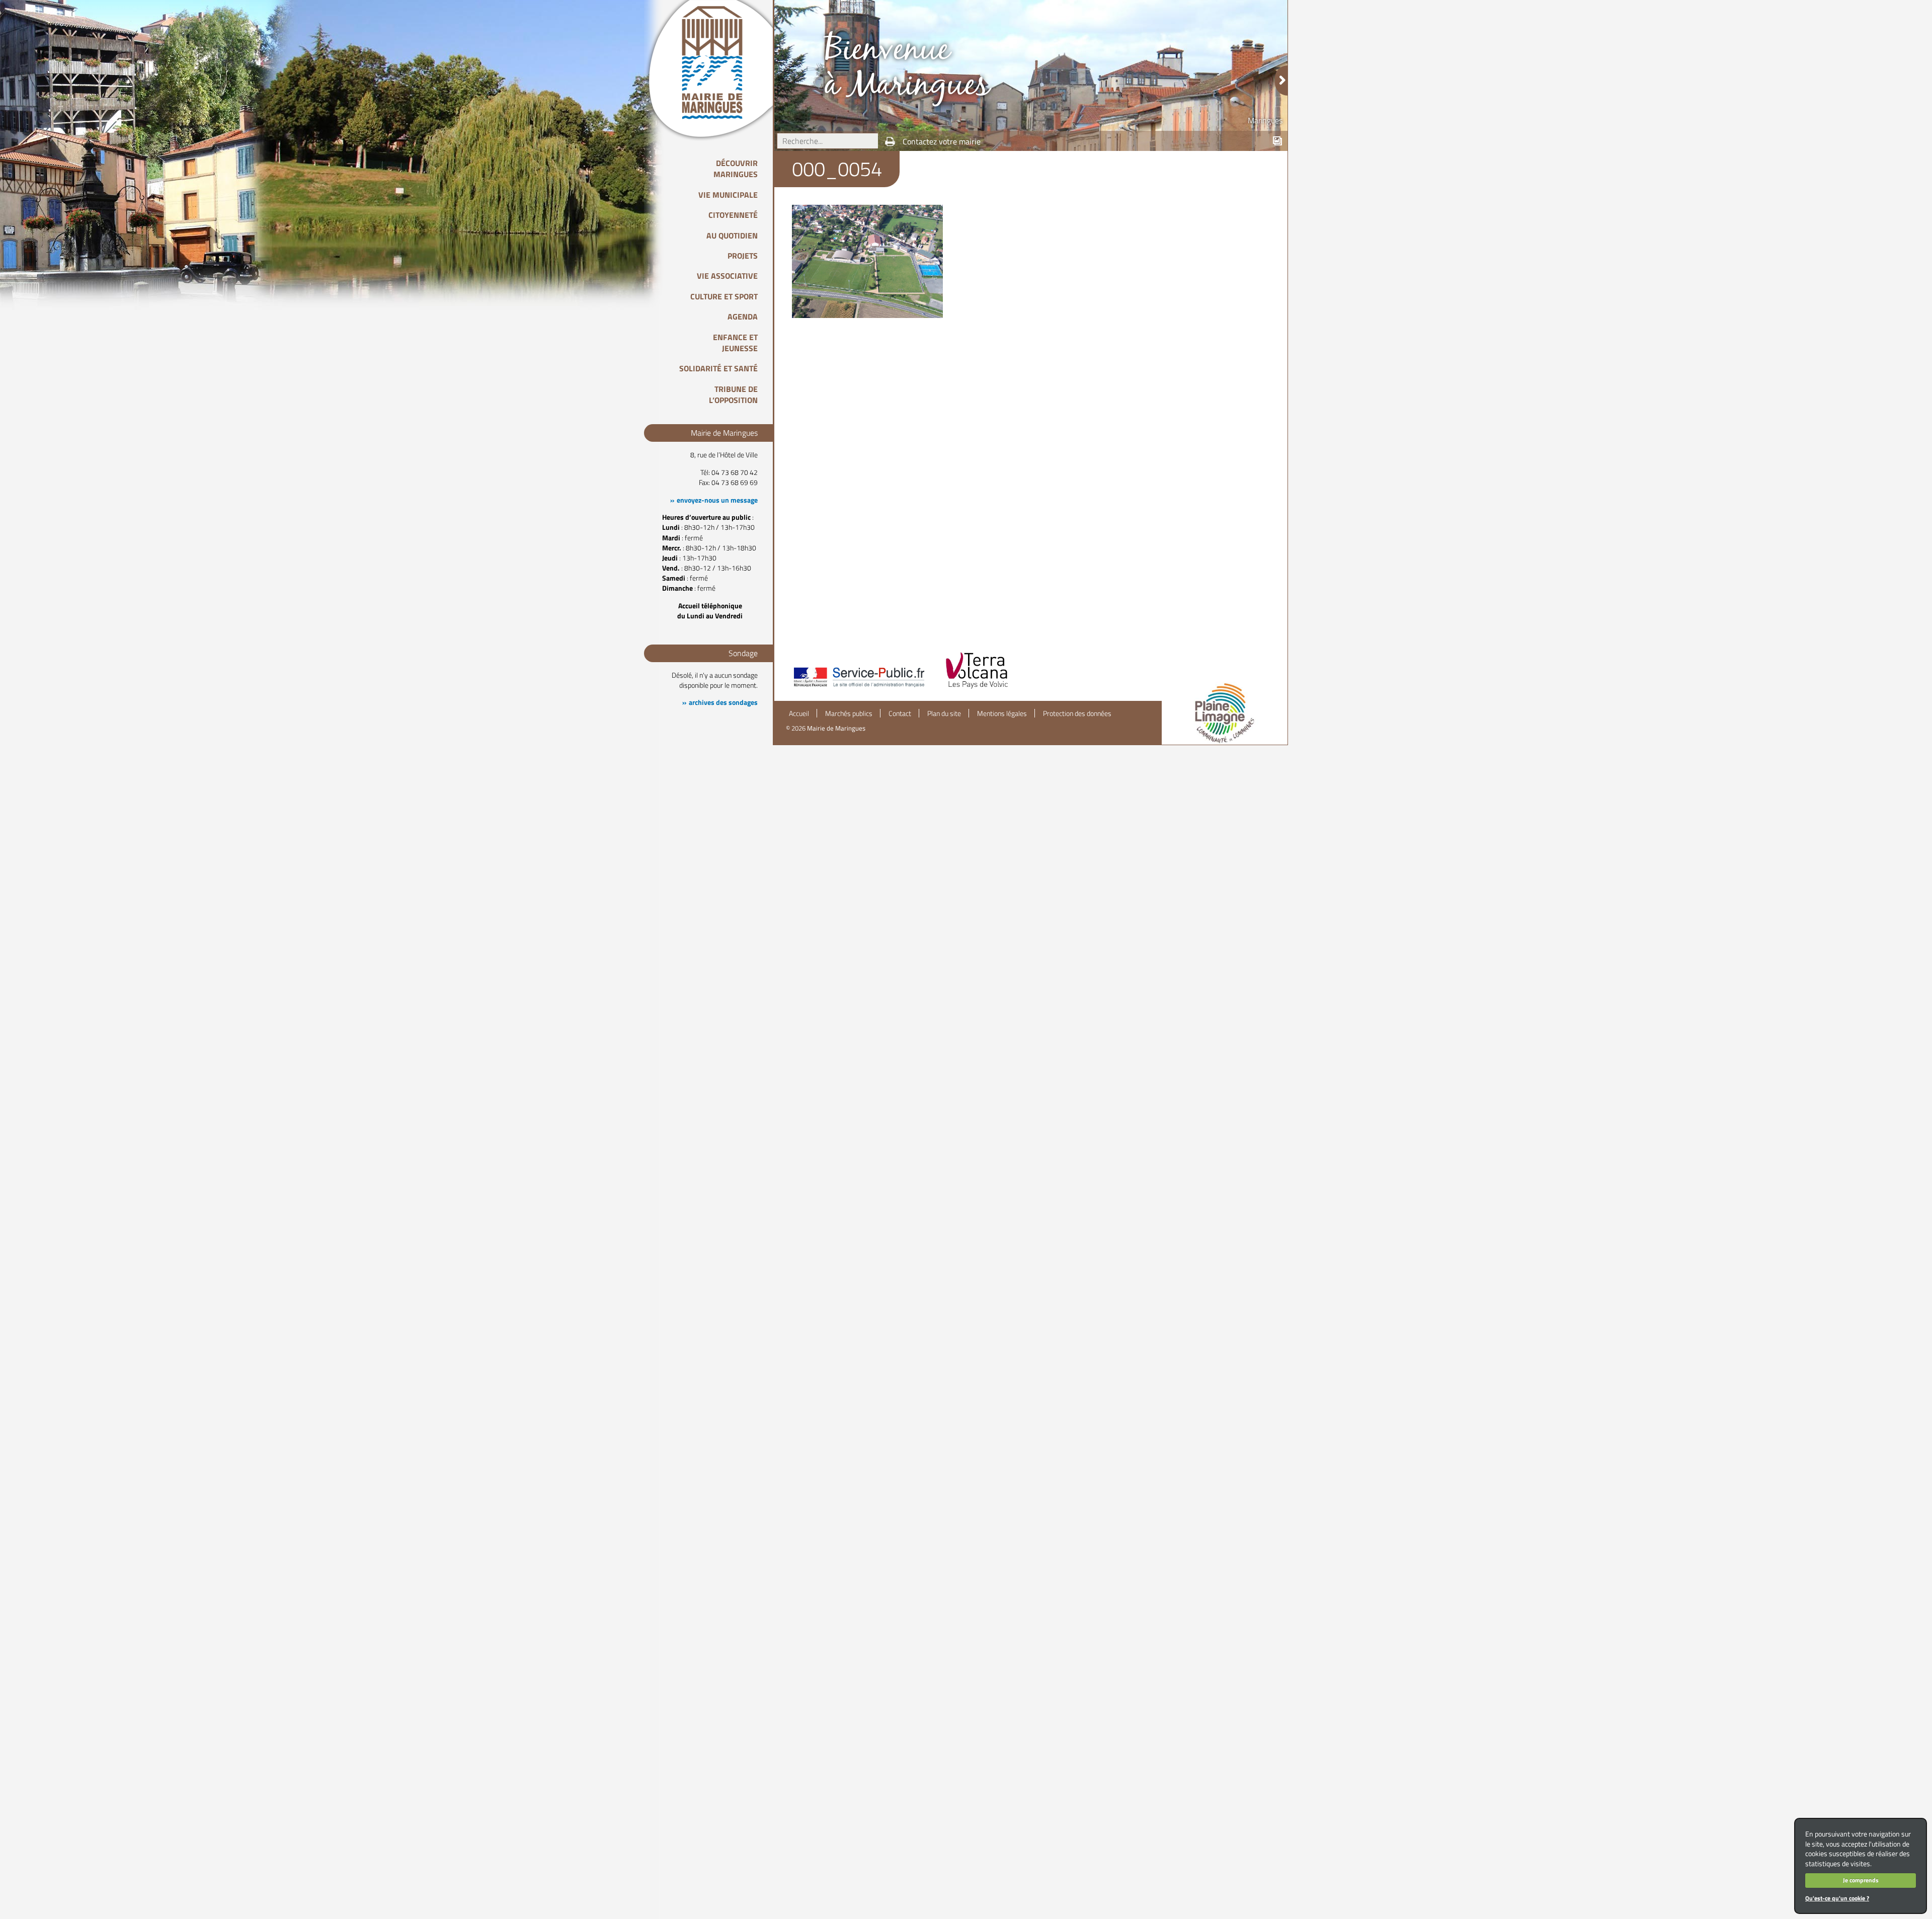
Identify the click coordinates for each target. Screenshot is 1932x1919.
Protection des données (1077, 713)
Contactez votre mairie (942, 141)
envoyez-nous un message (717, 500)
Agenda (743, 316)
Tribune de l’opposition (733, 394)
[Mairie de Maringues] (719, 62)
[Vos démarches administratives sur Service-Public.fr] (858, 688)
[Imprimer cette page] (890, 141)
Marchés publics (849, 713)
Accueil (799, 713)
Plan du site (944, 713)
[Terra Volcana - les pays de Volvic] (977, 688)
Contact (900, 713)
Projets (743, 256)
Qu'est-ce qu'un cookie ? (1837, 1898)
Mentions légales (1002, 713)
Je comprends (1861, 1880)
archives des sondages (723, 702)
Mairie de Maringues (836, 728)
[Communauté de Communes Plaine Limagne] (1225, 713)
